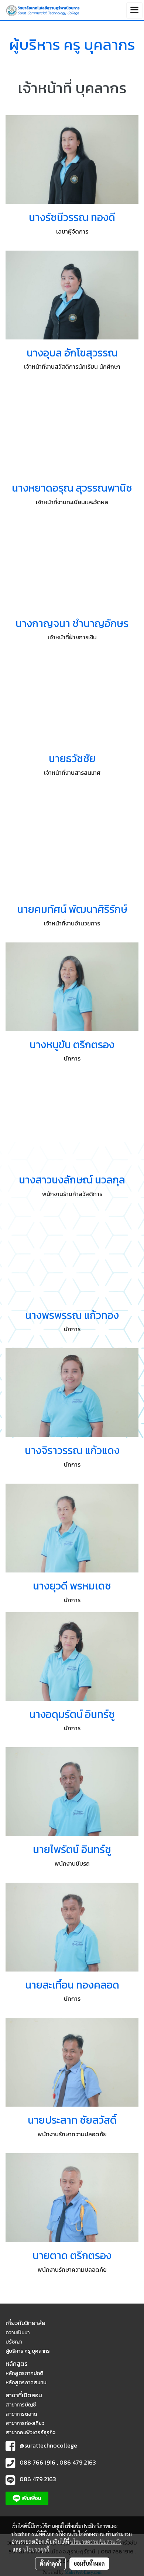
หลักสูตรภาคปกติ (24, 2373)
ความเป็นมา (18, 2333)
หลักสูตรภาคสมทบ (26, 2383)
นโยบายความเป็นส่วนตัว (96, 2542)
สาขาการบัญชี (21, 2405)
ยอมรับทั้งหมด (89, 2563)
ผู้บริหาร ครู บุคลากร (28, 2351)
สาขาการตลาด (21, 2414)
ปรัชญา (14, 2342)
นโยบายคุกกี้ (36, 2549)
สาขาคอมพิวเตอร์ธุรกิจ (30, 2433)
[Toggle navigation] (134, 10)
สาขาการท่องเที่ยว (25, 2423)
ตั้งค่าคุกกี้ (50, 2563)
